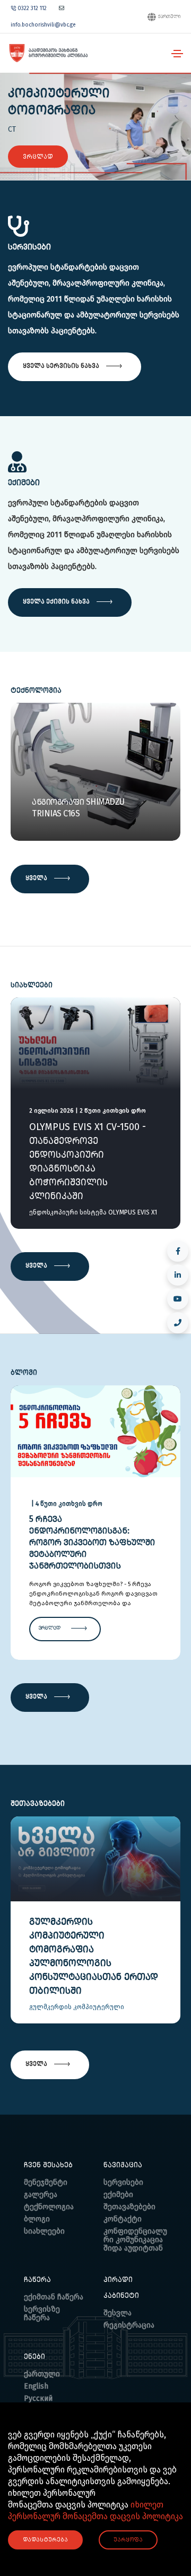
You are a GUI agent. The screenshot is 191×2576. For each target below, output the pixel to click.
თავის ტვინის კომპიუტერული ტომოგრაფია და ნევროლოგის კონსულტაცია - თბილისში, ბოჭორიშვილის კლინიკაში (95, 1963)
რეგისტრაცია (129, 2325)
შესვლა (118, 2313)
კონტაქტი (123, 2219)
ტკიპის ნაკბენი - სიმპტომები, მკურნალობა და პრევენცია (93, 1525)
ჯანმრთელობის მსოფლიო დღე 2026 (94, 1134)
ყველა (37, 877)
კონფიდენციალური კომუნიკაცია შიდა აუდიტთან (135, 2240)
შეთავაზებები (129, 2207)
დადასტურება (45, 2540)
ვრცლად (38, 157)
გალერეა (41, 2195)
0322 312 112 (32, 8)
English (36, 2386)
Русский (38, 2398)
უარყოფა (128, 2540)
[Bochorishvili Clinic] (48, 53)
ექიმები (118, 2195)
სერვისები (123, 2182)
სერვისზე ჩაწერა (42, 2314)
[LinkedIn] (178, 1275)
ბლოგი (37, 2219)
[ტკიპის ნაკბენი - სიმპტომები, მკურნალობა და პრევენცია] (95, 1430)
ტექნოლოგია (49, 2207)
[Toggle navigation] (177, 54)
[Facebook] (178, 1251)
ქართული (169, 17)
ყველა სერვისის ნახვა (62, 365)
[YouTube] (178, 1299)
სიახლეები (44, 2231)
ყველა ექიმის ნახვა (57, 601)
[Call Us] (178, 1323)
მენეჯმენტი (46, 2182)
